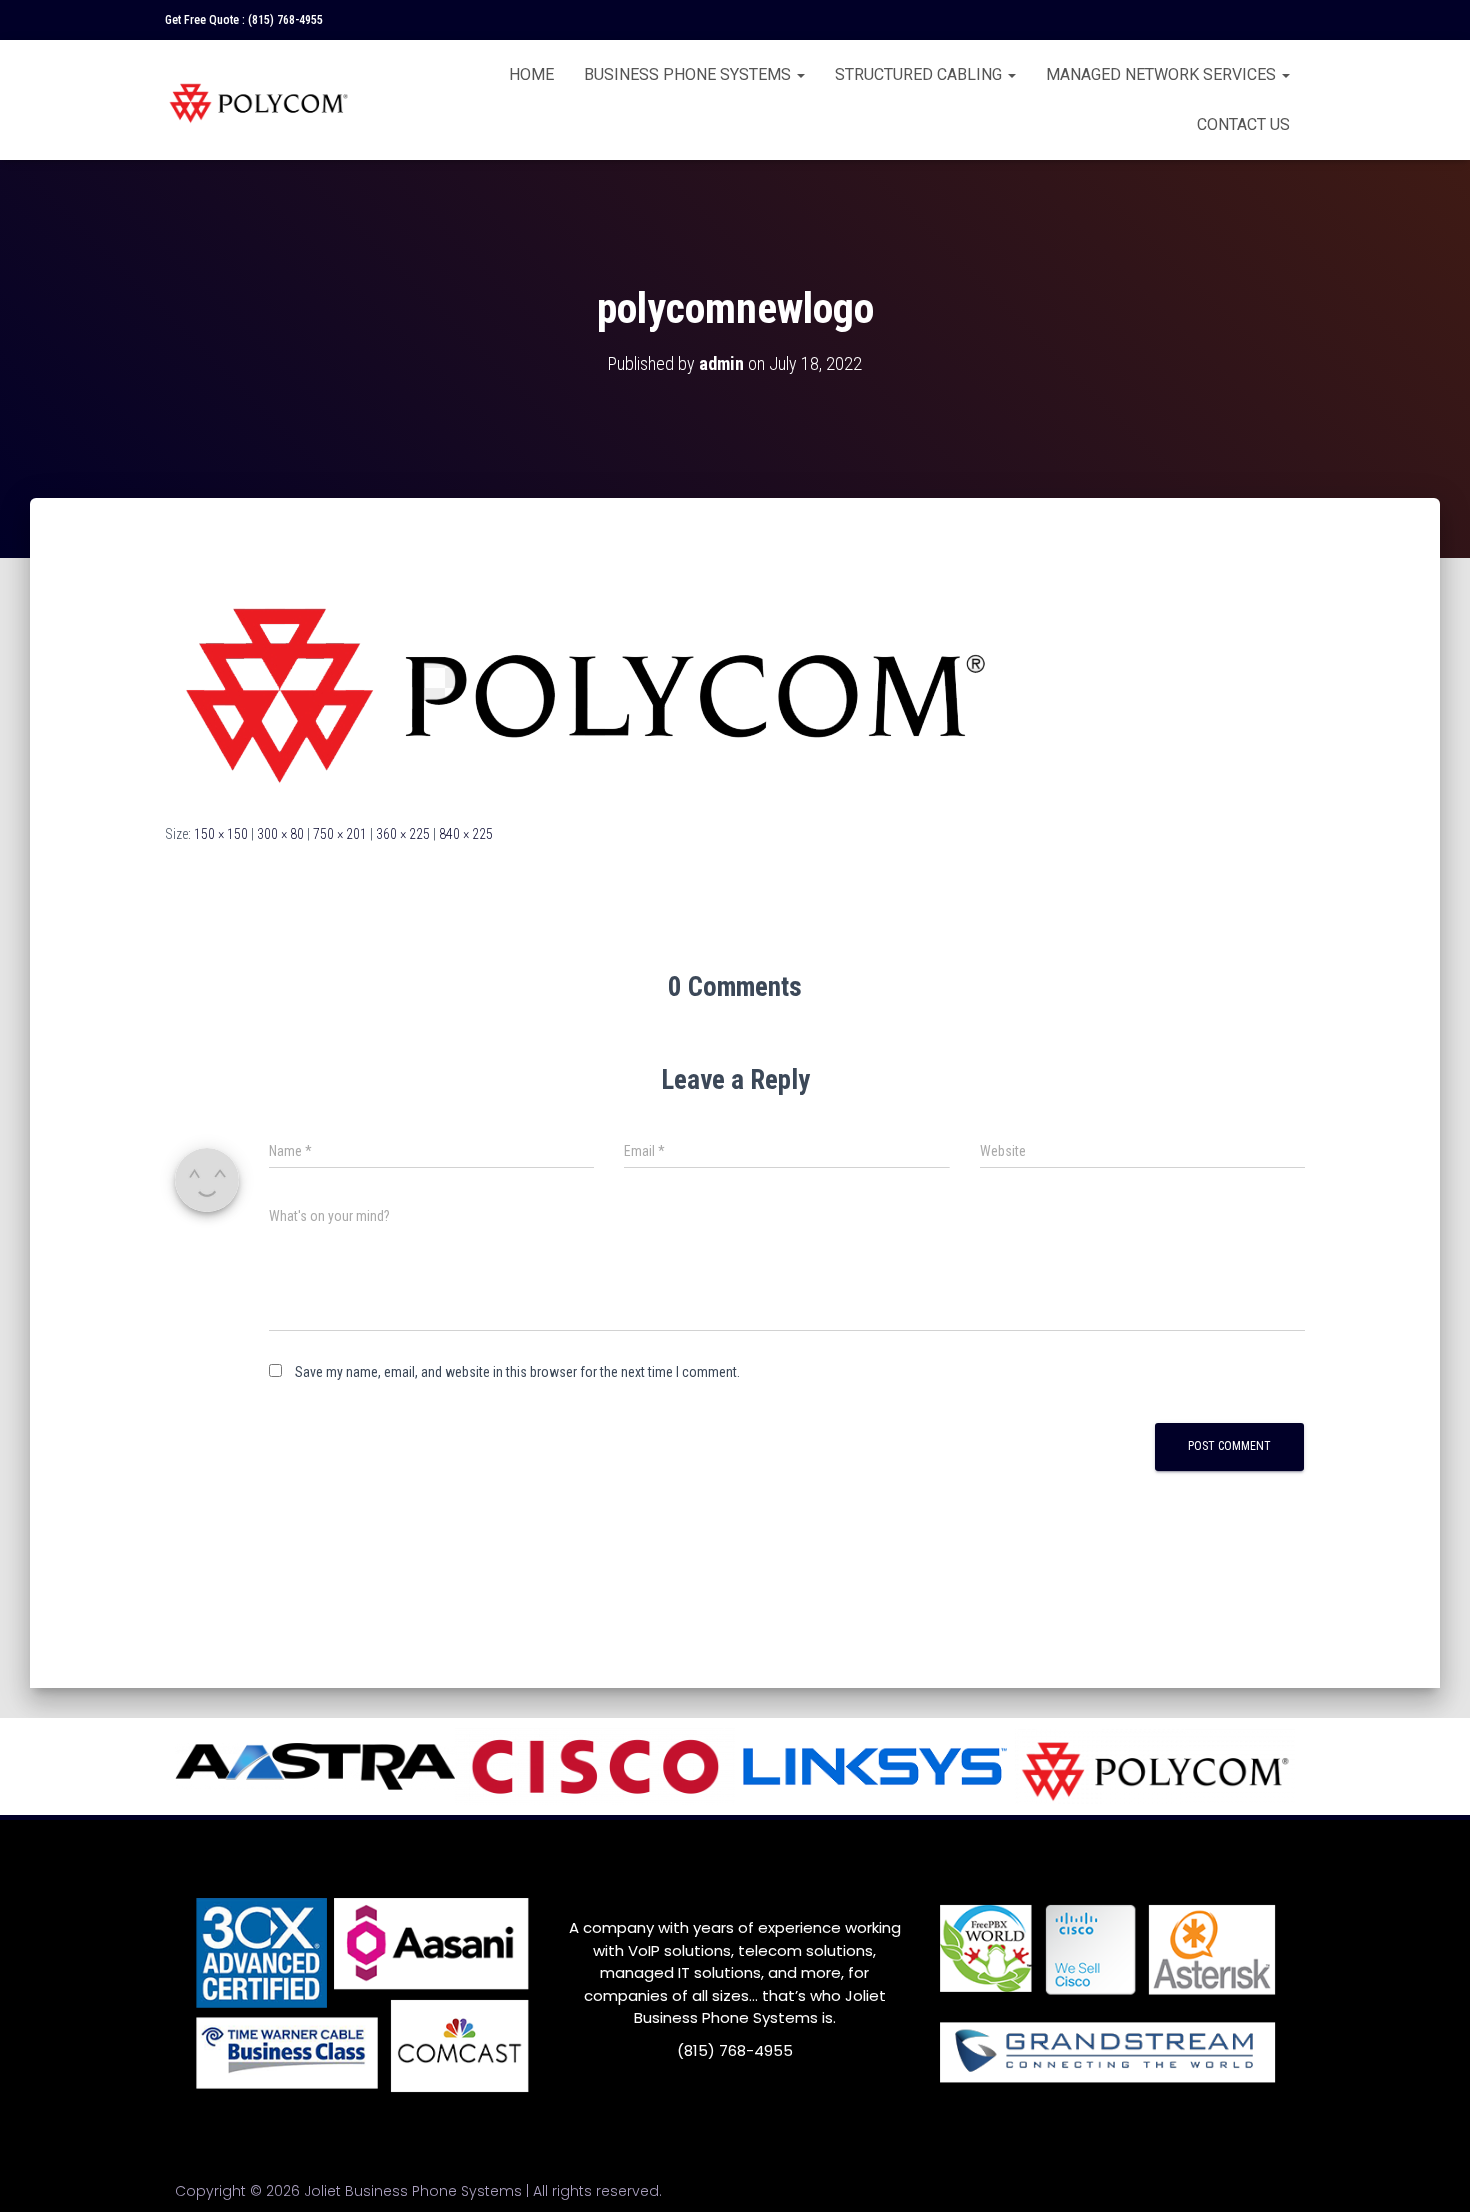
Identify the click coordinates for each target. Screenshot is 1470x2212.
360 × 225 (403, 834)
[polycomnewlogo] (585, 679)
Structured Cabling (920, 74)
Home (531, 74)
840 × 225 (466, 834)
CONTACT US (1243, 124)
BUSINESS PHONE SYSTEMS (689, 74)
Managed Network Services (1163, 74)
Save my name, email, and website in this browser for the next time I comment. (517, 1372)
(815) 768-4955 (285, 20)
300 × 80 (280, 834)
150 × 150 (221, 834)
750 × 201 (340, 834)
